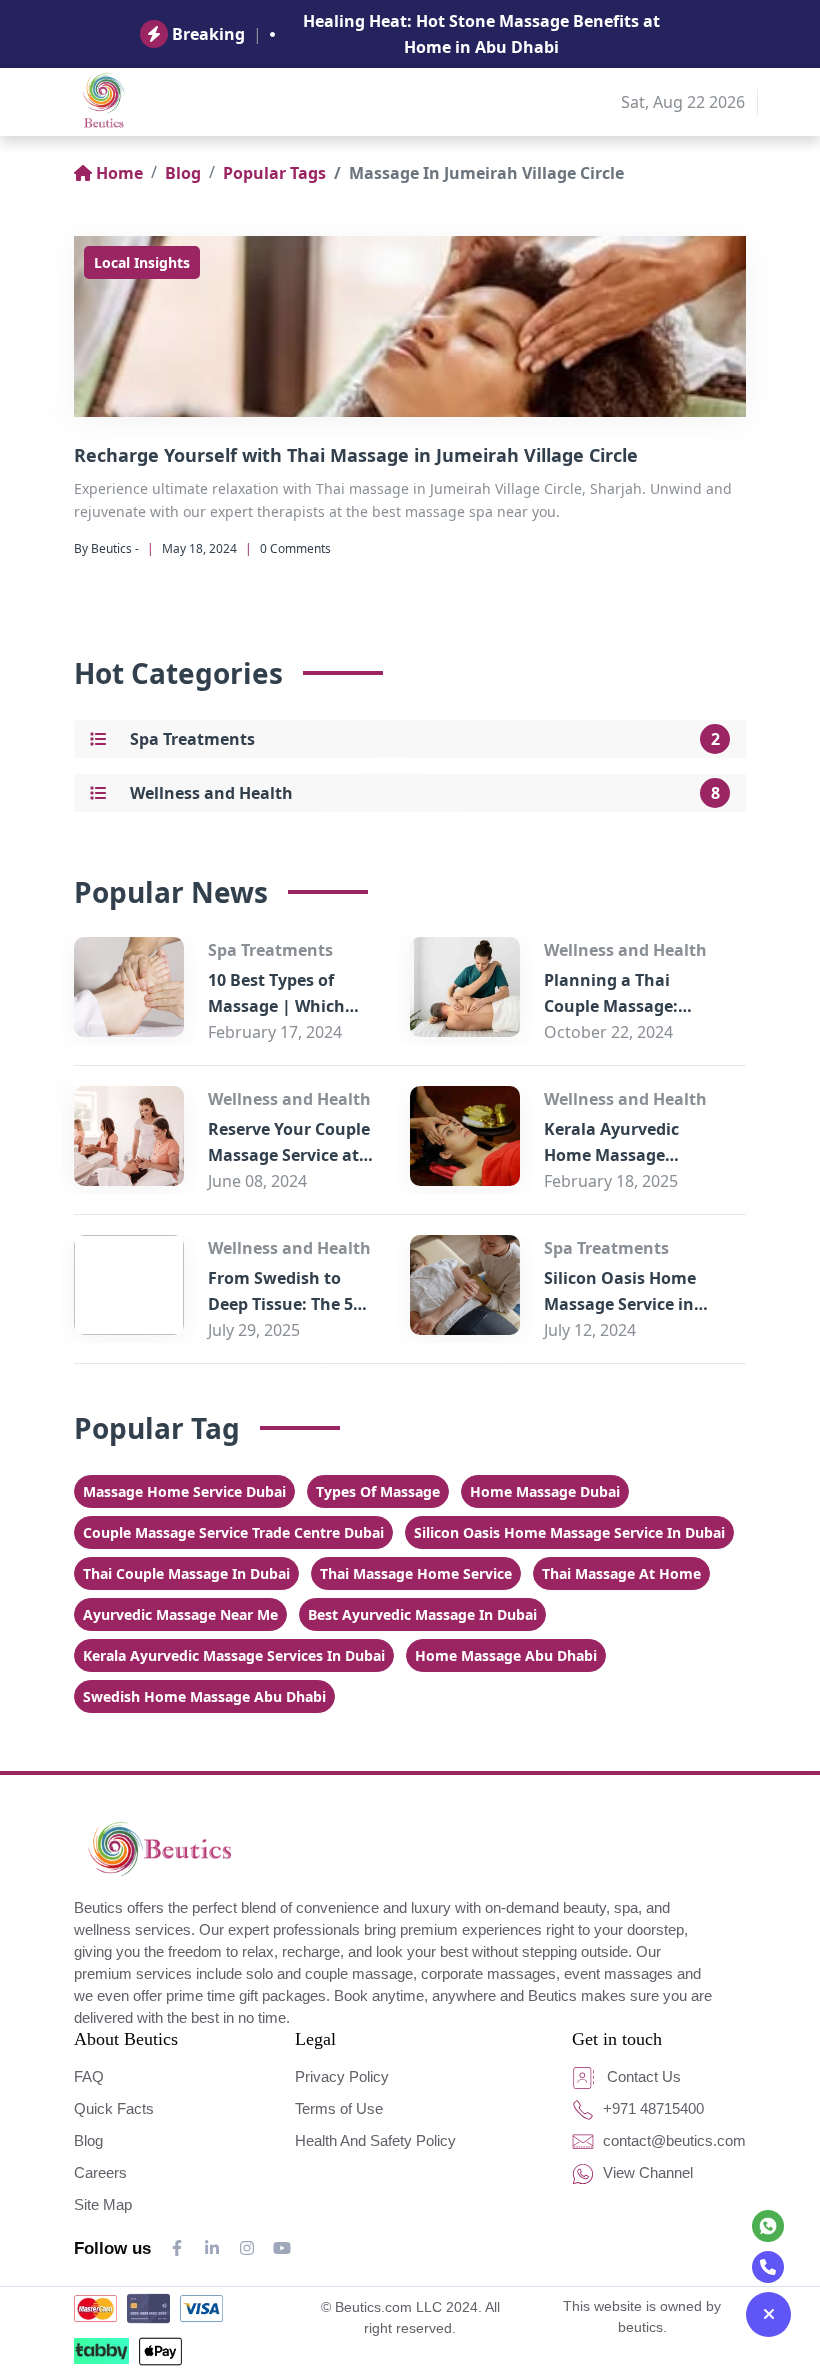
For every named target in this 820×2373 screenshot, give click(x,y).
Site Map (103, 2204)
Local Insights (142, 262)
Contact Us (642, 2076)
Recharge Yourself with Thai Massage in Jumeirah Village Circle (356, 455)
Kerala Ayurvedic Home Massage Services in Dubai (612, 1155)
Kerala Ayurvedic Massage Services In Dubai (234, 1655)
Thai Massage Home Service (416, 1573)
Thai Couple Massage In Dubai (186, 1573)
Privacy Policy (342, 2076)
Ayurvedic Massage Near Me (180, 1614)
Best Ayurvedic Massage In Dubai (422, 1614)
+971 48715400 (651, 2108)
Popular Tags (274, 173)
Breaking (208, 34)
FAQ (89, 2076)
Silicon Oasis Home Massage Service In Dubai (569, 1532)
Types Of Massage (378, 1491)
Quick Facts (114, 2108)
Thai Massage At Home (621, 1573)
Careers (100, 2172)
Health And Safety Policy (375, 2140)
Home (119, 173)
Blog (183, 173)
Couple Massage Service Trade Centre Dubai (233, 1532)
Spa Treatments (192, 739)
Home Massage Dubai (545, 1491)
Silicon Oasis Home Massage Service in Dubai (620, 1304)
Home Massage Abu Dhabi (506, 1655)
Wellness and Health (211, 793)
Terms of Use (339, 2108)
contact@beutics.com (672, 2140)
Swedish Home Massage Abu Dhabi (204, 1696)
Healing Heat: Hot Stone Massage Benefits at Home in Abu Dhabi (481, 34)
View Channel (646, 2172)
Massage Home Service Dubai (184, 1491)
